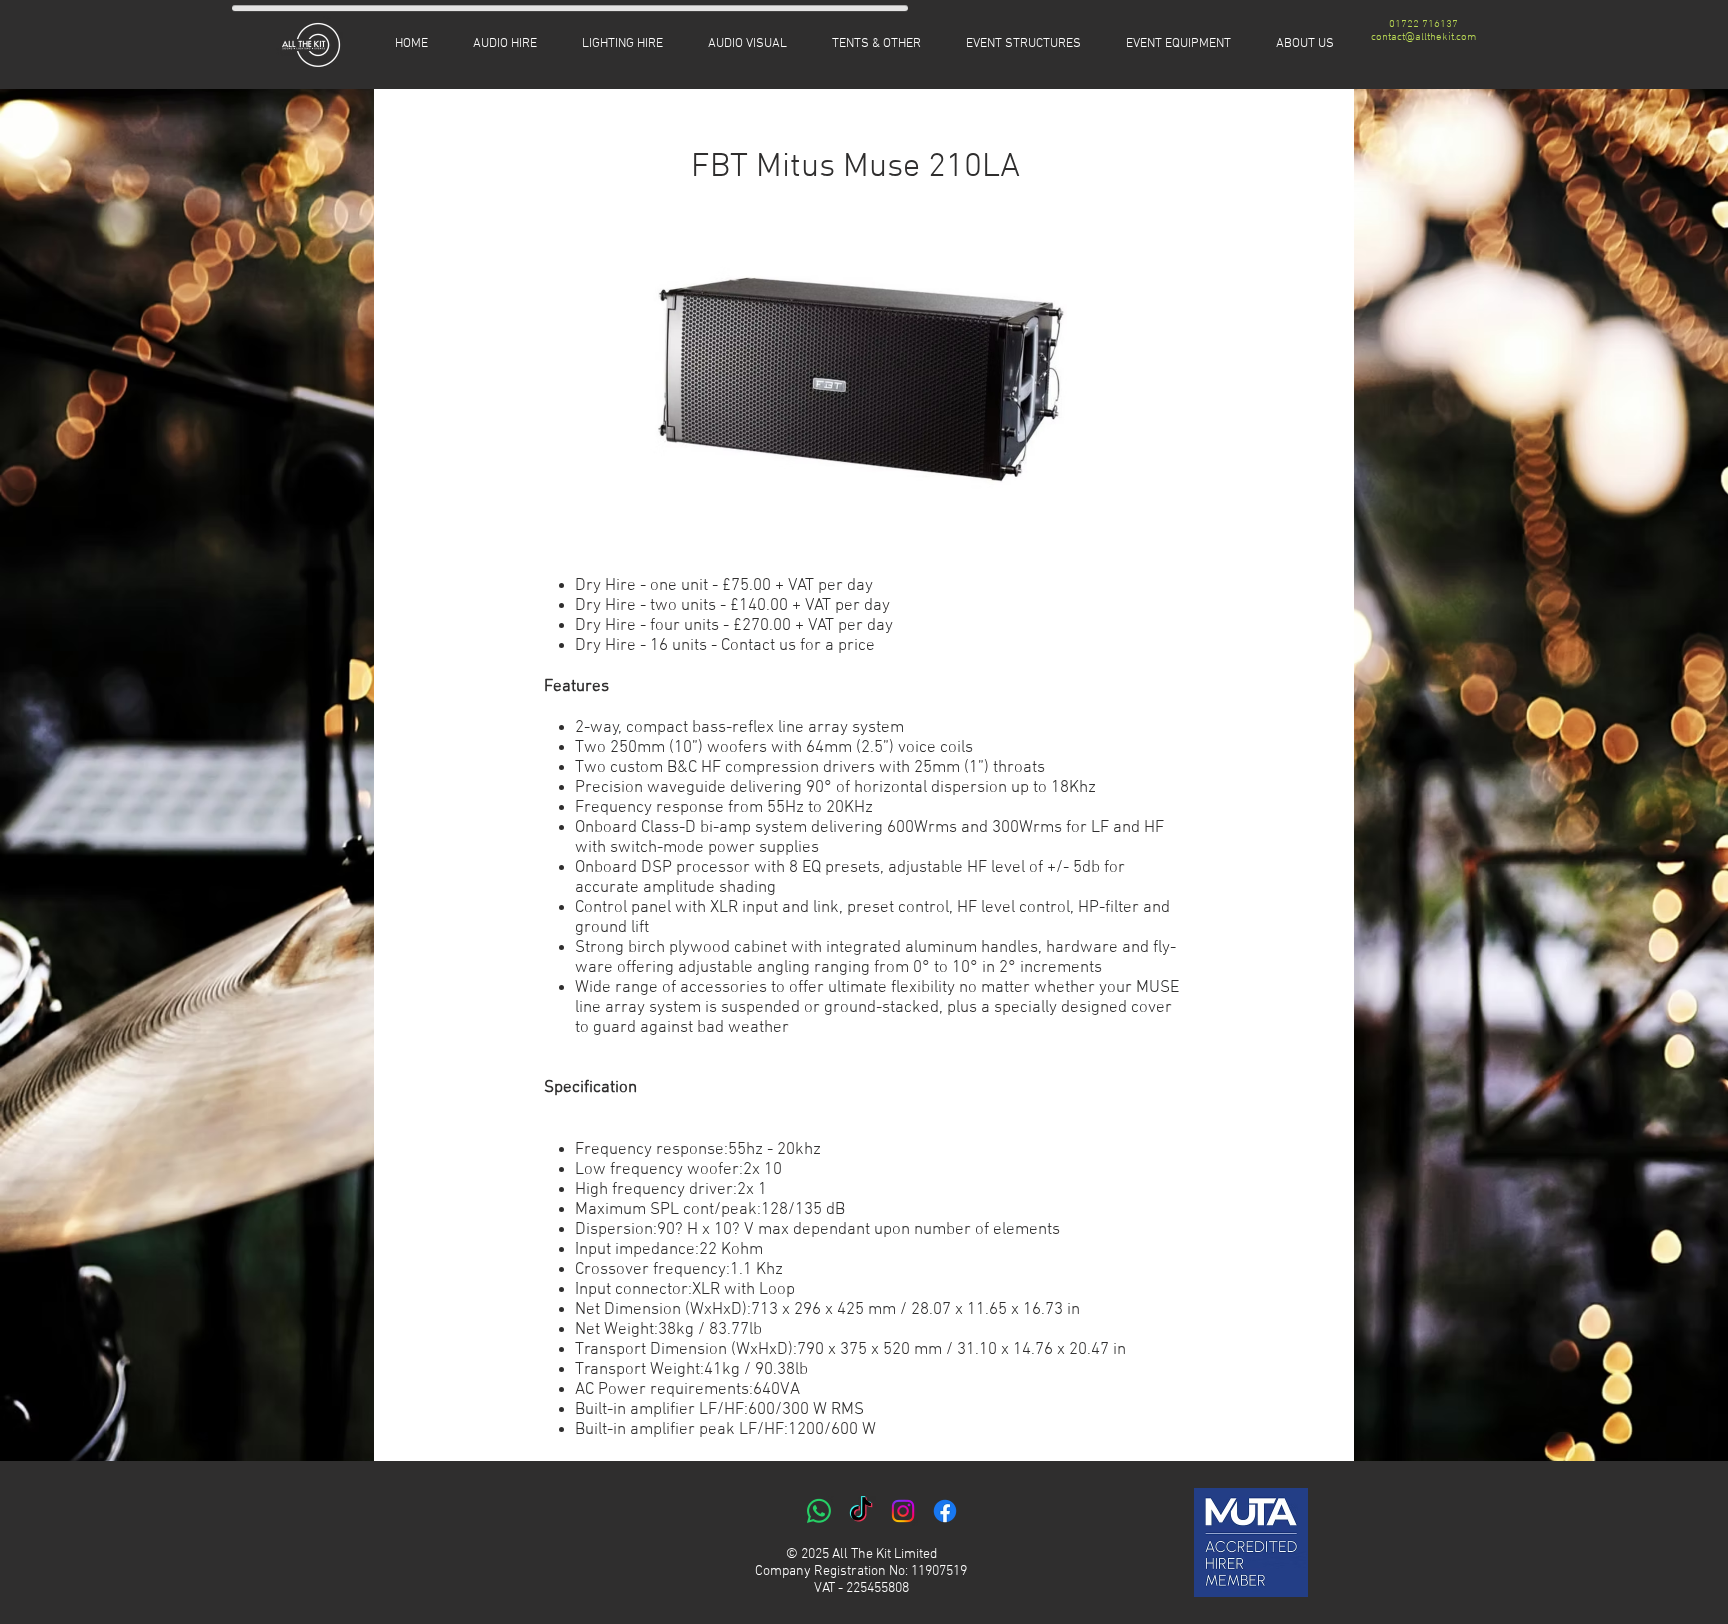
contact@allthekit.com (1423, 37)
